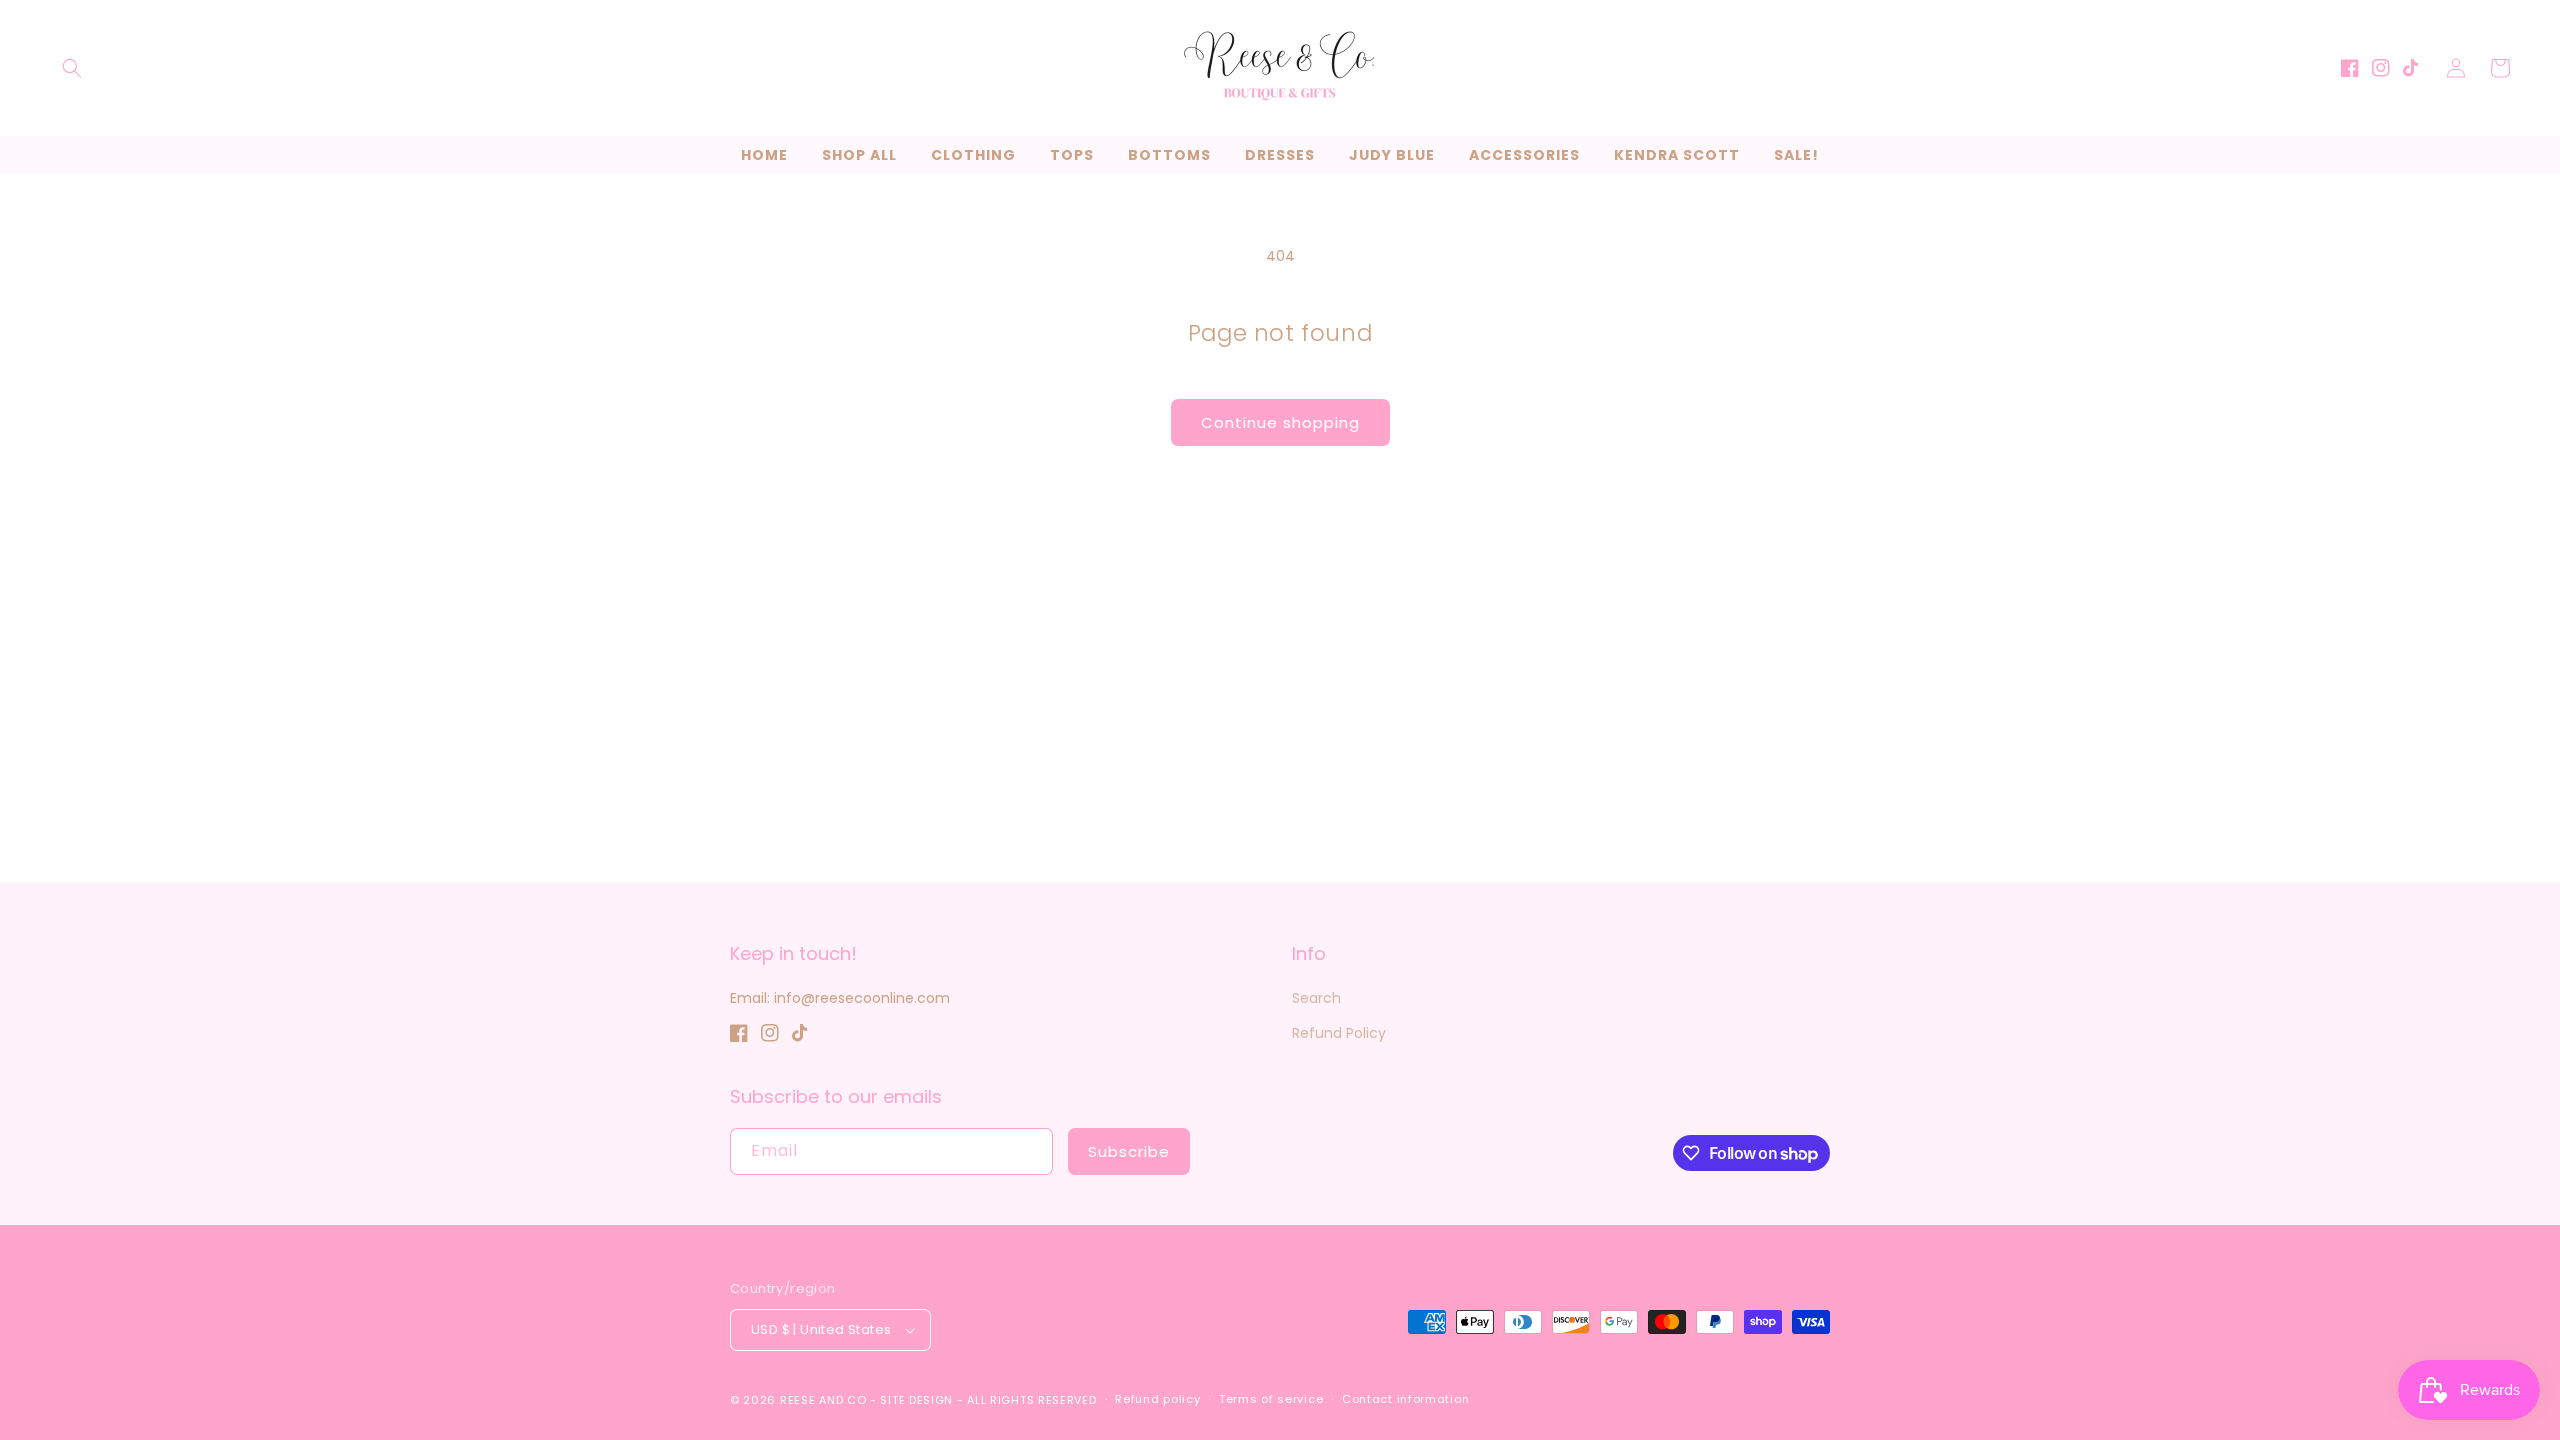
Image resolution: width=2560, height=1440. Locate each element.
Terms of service (1271, 1399)
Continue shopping (1280, 422)
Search (1316, 998)
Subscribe (1129, 1151)
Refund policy (1157, 1399)
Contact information (1405, 1399)
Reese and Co (823, 1400)
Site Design (916, 1400)
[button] (72, 68)
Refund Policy (1339, 1033)
